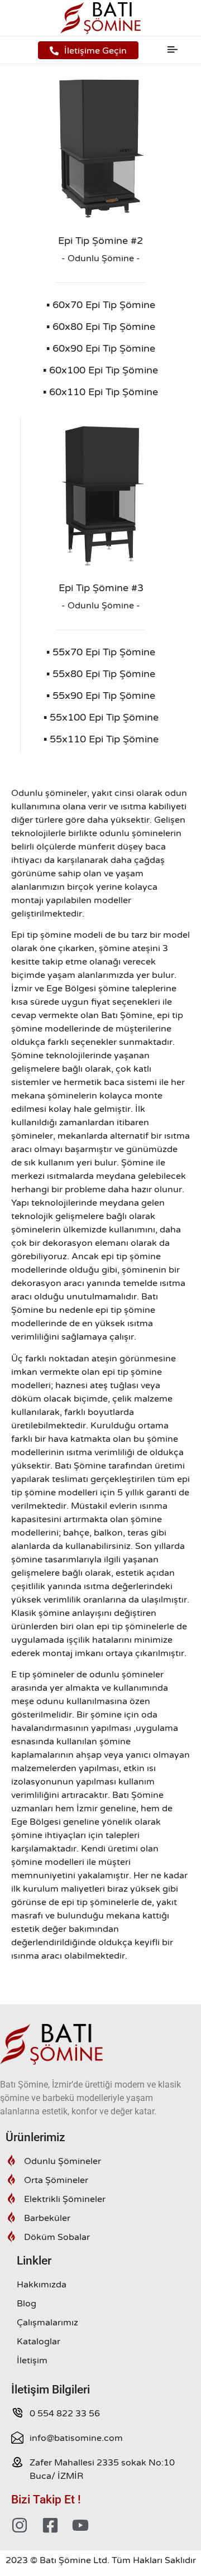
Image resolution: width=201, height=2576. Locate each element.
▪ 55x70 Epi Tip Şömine (101, 652)
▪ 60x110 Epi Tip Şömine (100, 392)
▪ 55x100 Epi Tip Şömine (101, 717)
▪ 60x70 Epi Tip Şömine (101, 305)
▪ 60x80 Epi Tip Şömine (101, 327)
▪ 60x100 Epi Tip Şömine (100, 370)
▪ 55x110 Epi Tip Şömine (101, 739)
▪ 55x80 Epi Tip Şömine (101, 674)
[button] (173, 50)
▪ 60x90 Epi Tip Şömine (101, 348)
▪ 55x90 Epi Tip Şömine (101, 695)
